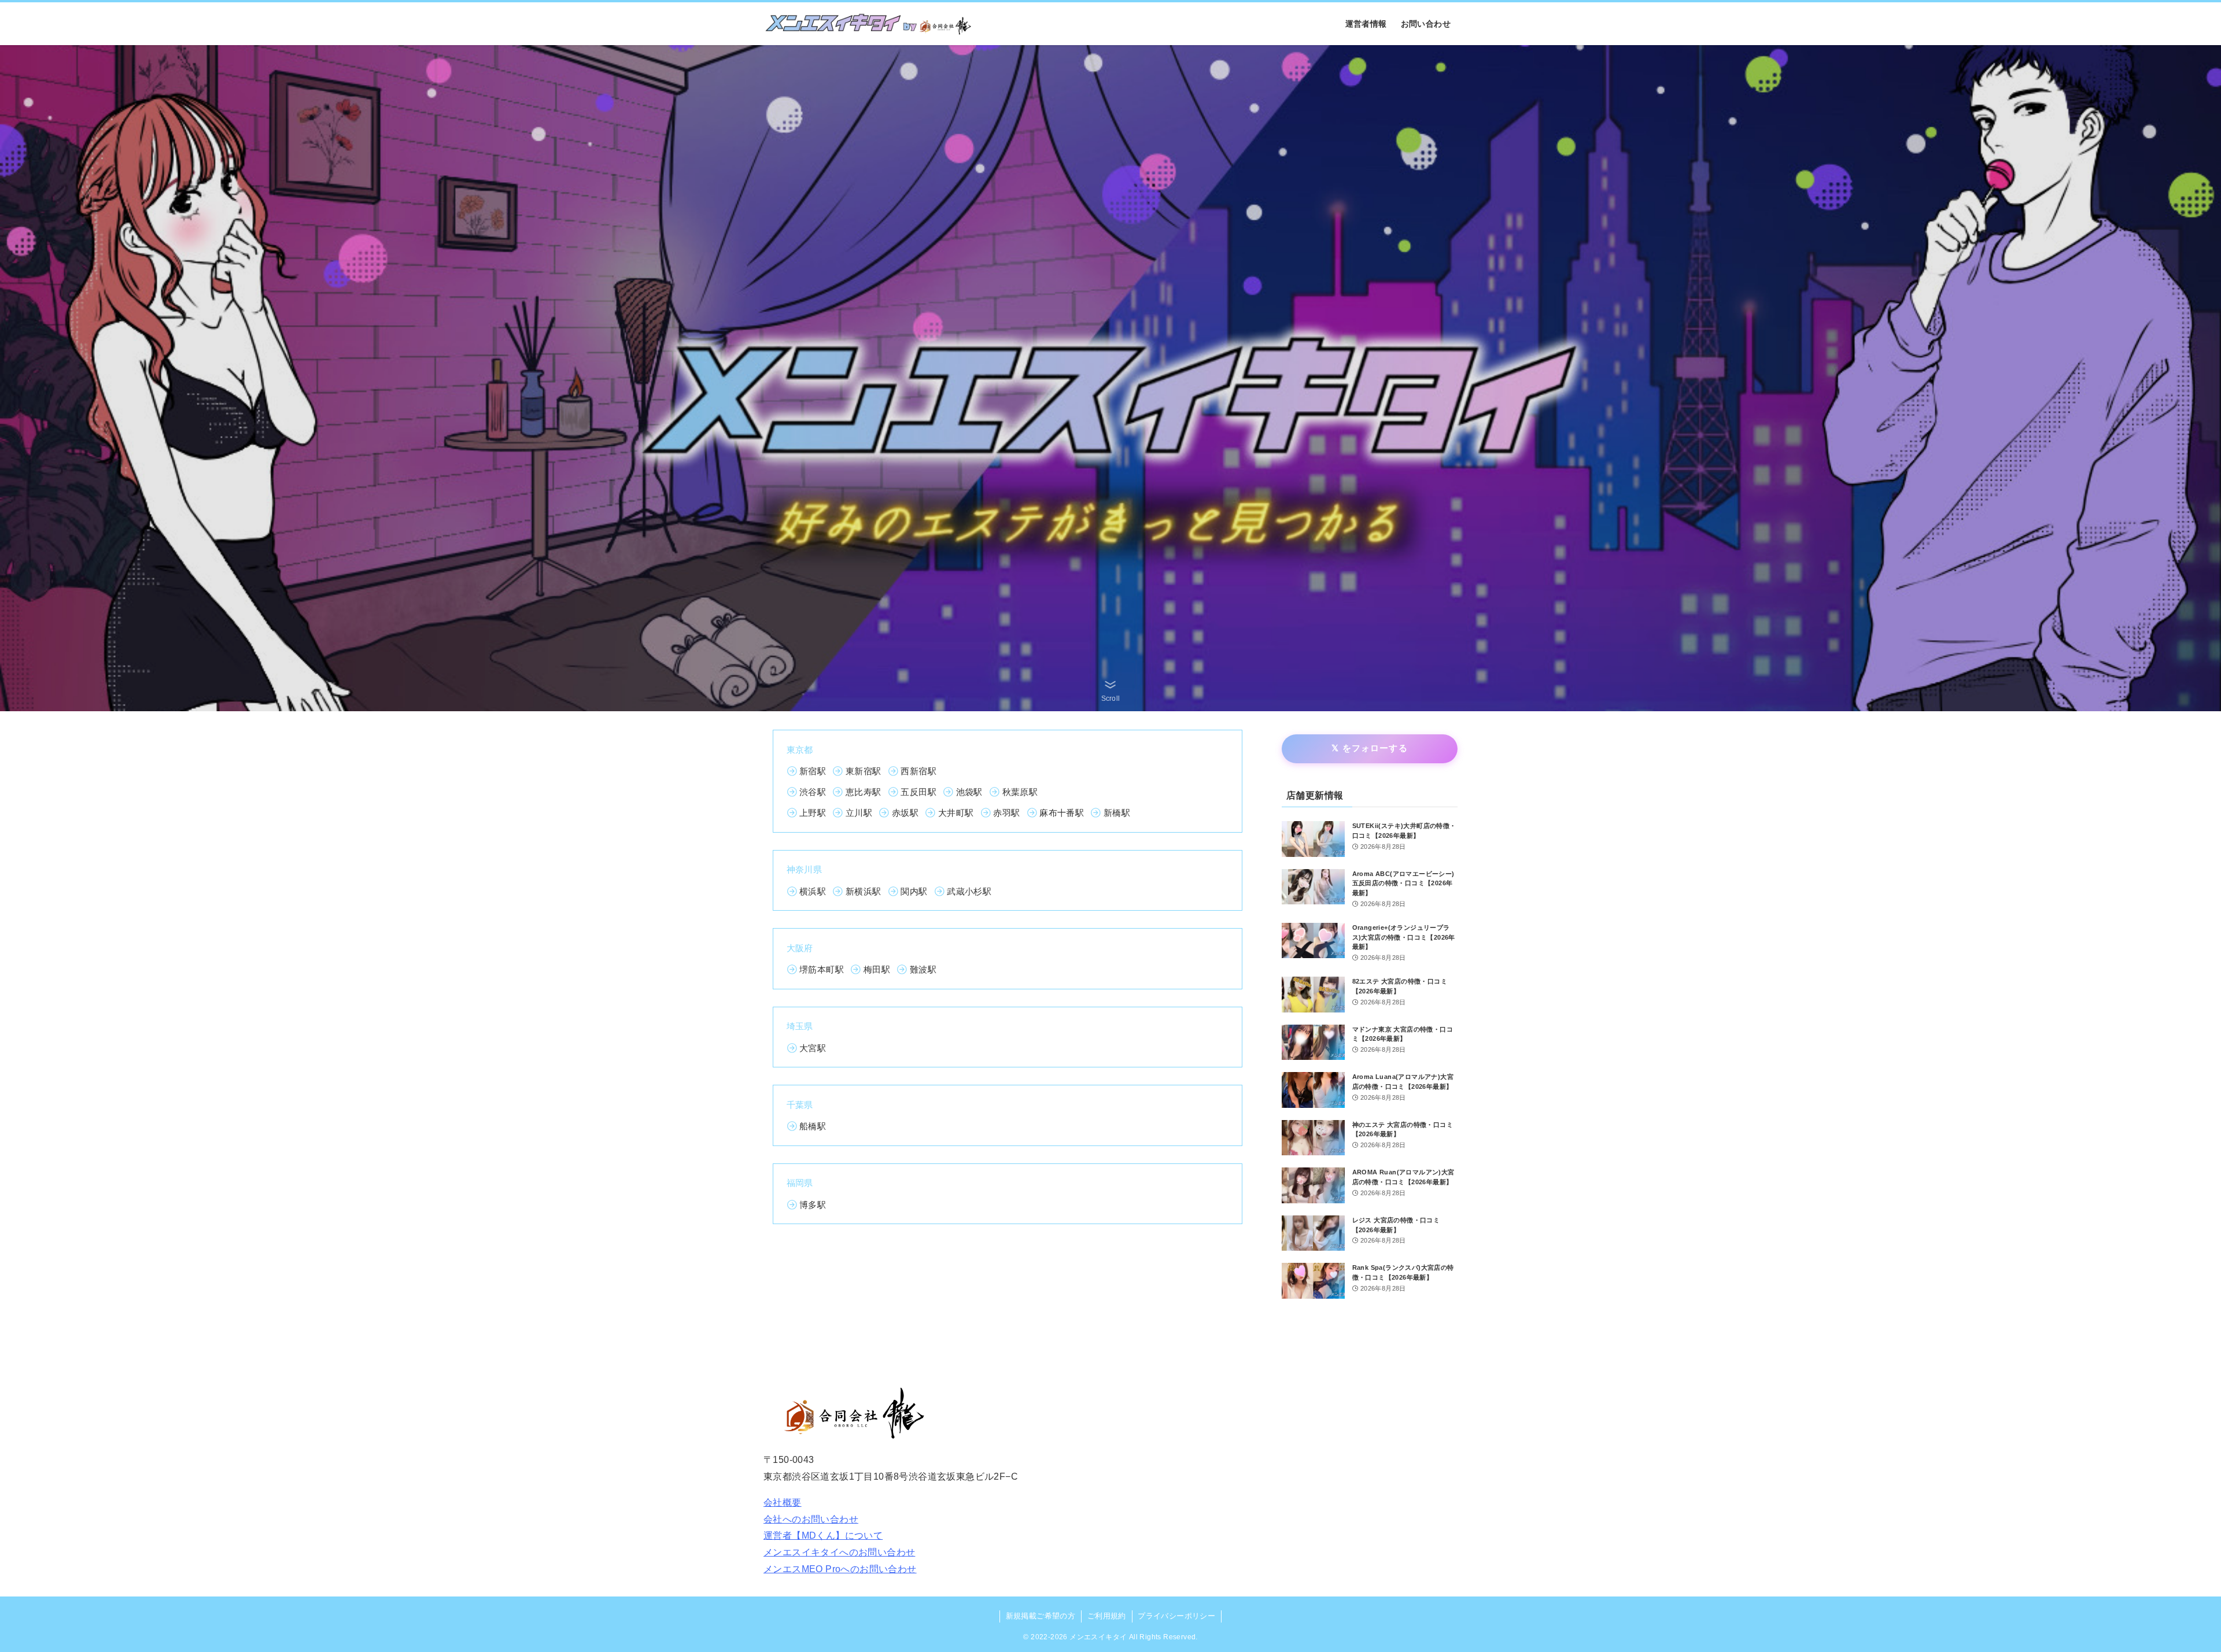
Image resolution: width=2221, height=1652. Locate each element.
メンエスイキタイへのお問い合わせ (839, 1552)
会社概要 (783, 1503)
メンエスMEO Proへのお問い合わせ (840, 1569)
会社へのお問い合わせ (811, 1519)
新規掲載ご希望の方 (1041, 1616)
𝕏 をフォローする (1370, 748)
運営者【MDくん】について (823, 1535)
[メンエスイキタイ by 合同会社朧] (868, 24)
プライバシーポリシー (1176, 1616)
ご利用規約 (1107, 1616)
